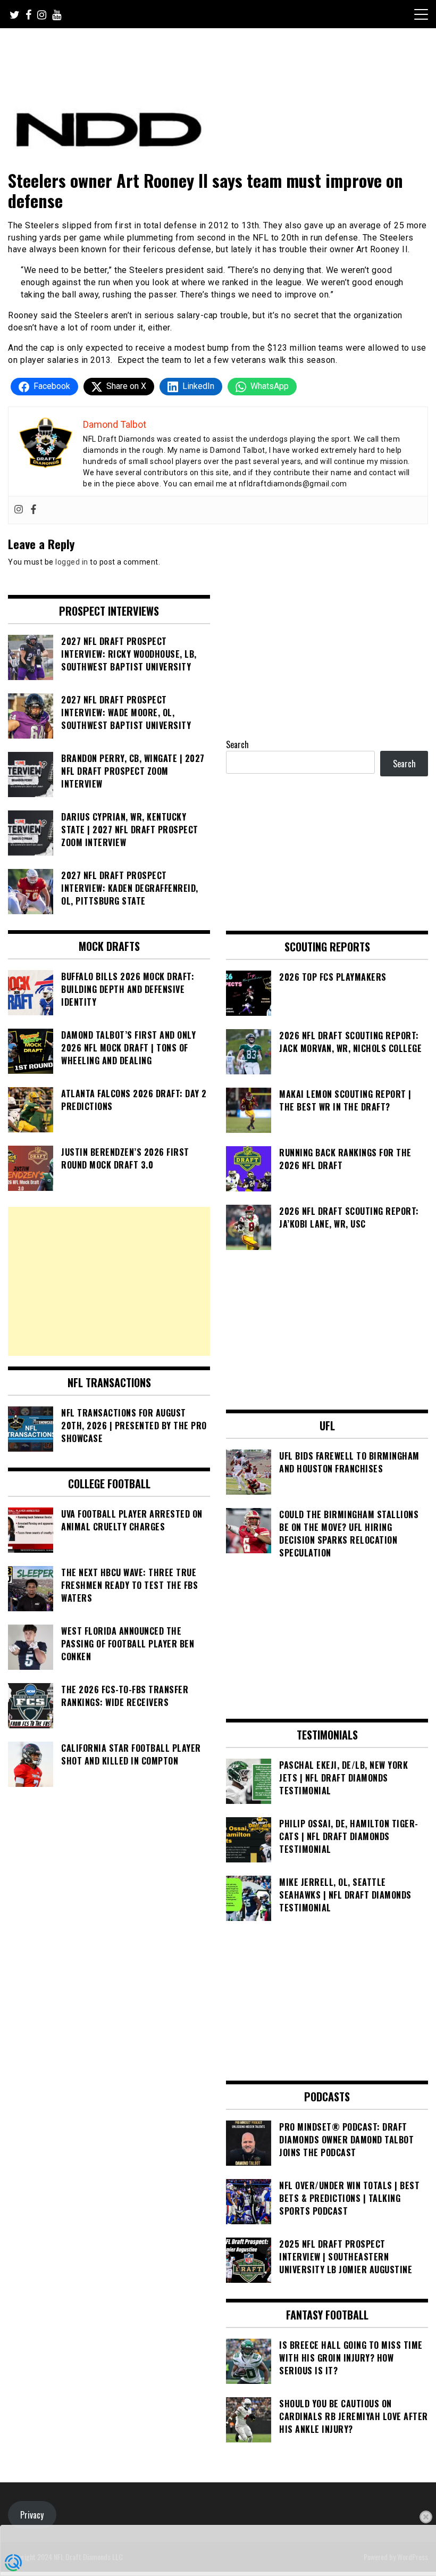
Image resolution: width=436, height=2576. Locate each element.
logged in (72, 562)
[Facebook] (33, 510)
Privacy (32, 2515)
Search (237, 744)
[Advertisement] (109, 1281)
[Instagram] (19, 510)
